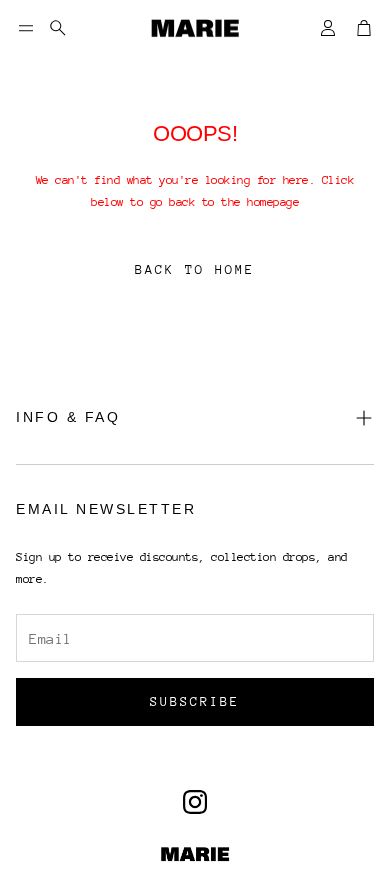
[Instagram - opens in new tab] (195, 802)
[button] (26, 28)
